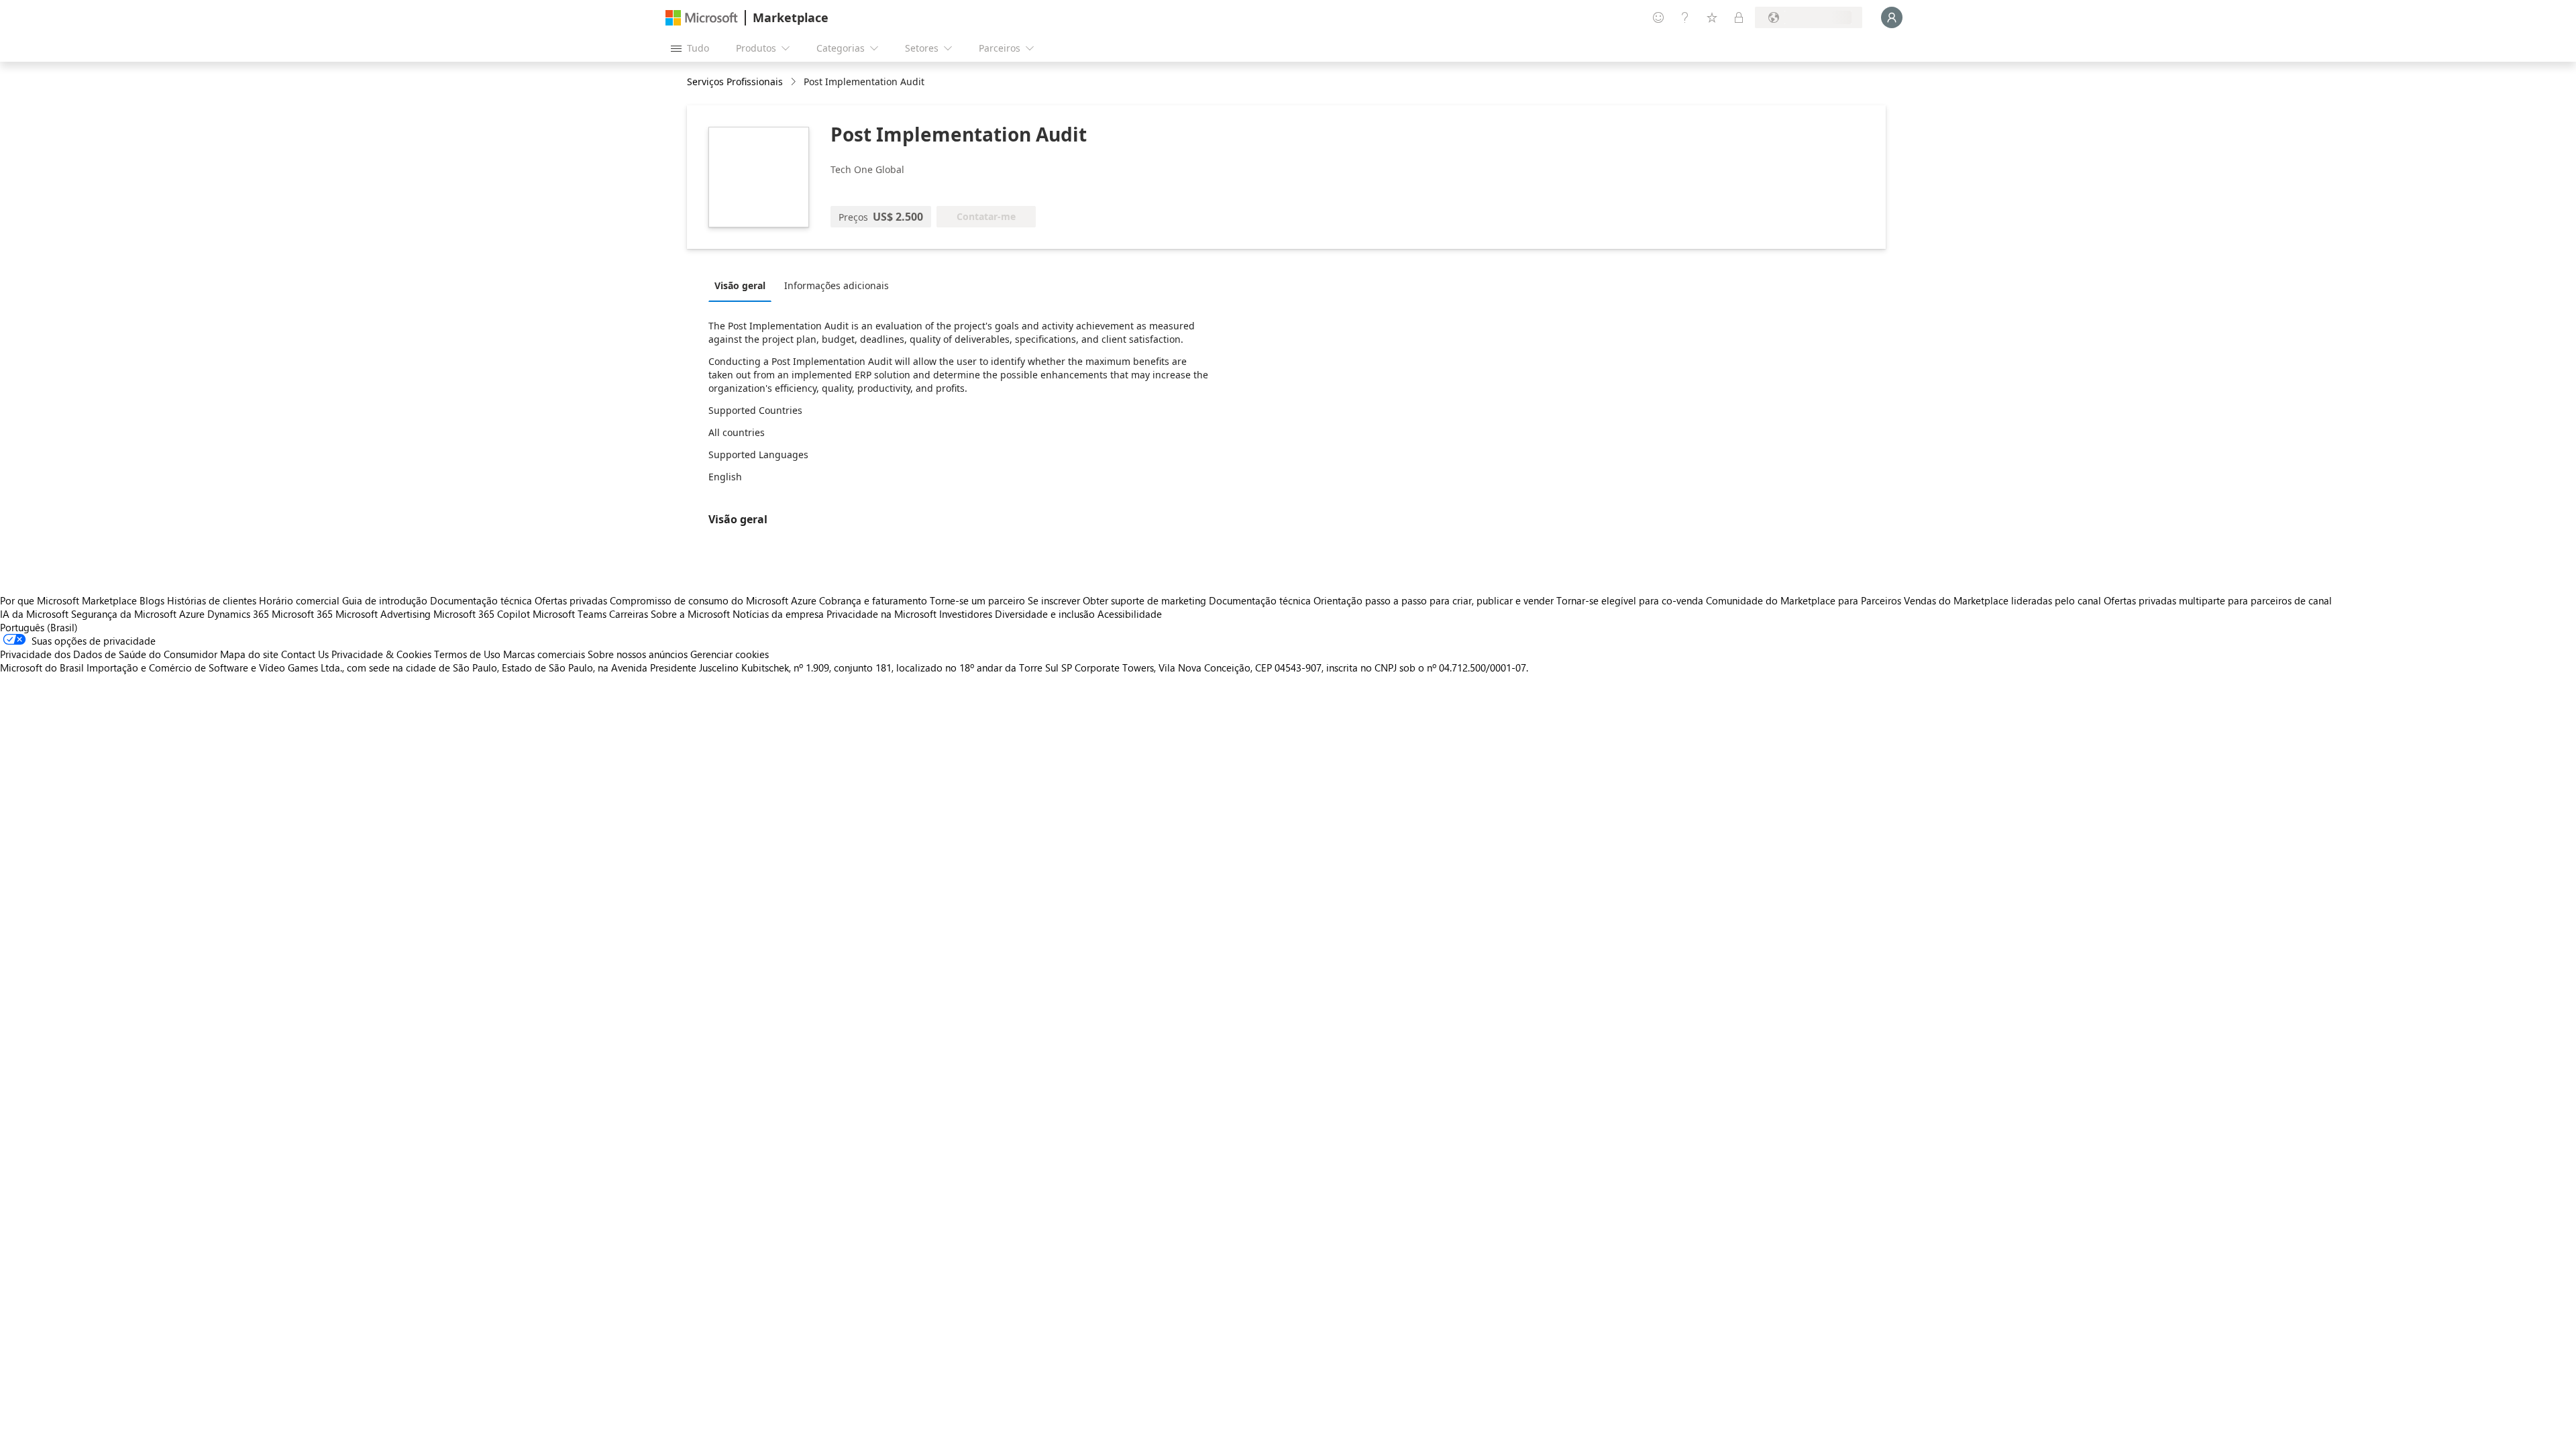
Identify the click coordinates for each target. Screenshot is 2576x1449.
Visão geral (740, 285)
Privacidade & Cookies (381, 654)
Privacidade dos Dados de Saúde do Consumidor (109, 654)
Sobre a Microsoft (690, 614)
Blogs (152, 600)
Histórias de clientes (212, 600)
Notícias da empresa (778, 614)
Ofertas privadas (571, 600)
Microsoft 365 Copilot (482, 614)
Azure (192, 614)
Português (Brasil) (39, 627)
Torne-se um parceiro (977, 600)
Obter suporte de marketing (1144, 600)
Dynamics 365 (238, 614)
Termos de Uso (467, 654)
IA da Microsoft (34, 614)
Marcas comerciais (544, 654)
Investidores (966, 614)
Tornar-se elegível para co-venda (1630, 600)
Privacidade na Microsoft (881, 614)
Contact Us (305, 654)
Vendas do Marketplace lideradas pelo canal (2002, 600)
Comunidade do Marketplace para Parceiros (1804, 600)
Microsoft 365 (302, 614)
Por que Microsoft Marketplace (68, 600)
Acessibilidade (1130, 614)
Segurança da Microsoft (124, 614)
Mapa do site (249, 654)
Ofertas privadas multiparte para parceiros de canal (2218, 600)
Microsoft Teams (570, 614)
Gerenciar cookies (730, 654)
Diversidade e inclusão (1045, 614)
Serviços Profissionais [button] (735, 82)
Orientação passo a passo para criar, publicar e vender (1434, 600)
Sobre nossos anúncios (638, 654)
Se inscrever (1054, 600)
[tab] (743, 285)
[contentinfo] (795, 82)
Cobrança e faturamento (873, 600)
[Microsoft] (702, 18)
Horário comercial (299, 600)
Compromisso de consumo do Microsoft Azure (714, 600)
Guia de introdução (385, 600)
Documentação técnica (481, 600)
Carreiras (629, 614)
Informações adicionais (837, 285)
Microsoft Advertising (383, 614)
